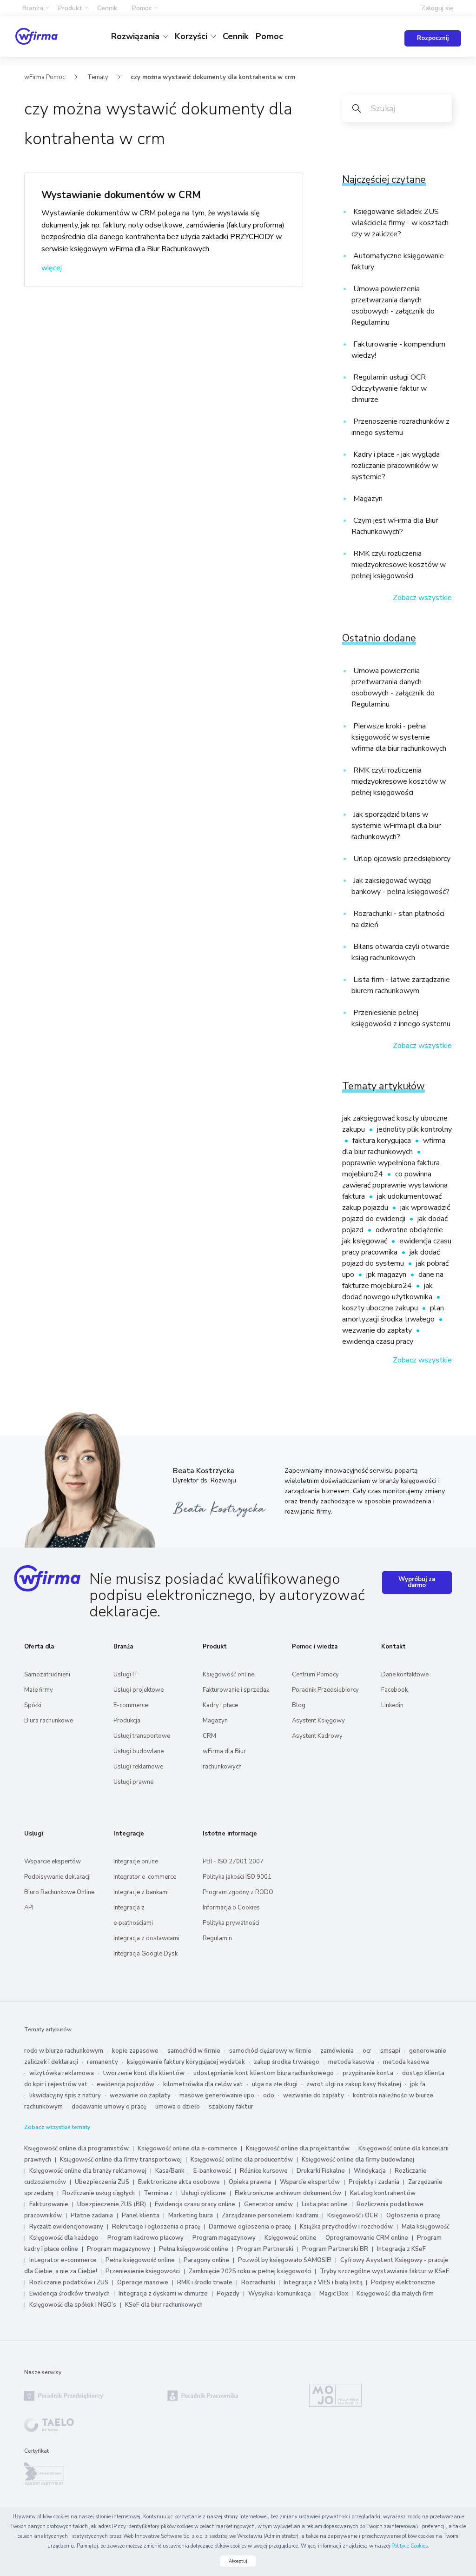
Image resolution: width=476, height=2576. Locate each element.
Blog (299, 1705)
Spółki (33, 1705)
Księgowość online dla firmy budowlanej (358, 2160)
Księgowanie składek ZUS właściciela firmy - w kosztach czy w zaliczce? (400, 223)
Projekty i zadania (374, 2182)
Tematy (98, 77)
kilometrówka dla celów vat (203, 2084)
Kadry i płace (220, 1705)
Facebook (394, 1690)
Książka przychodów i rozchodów (346, 2227)
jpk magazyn (387, 1275)
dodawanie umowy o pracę (109, 2107)
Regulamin (217, 1938)
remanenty (102, 2062)
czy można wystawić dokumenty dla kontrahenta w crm (213, 77)
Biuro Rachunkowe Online (59, 1892)
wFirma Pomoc (45, 77)
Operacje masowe (143, 2282)
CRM (209, 1736)
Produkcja (127, 1721)
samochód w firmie (194, 2051)
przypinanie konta (368, 2073)
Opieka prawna (250, 2182)
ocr (367, 2051)
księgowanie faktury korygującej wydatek (186, 2062)
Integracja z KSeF (401, 2249)
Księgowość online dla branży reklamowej (88, 2171)
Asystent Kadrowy (317, 1736)
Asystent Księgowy (318, 1721)
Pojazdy (228, 2294)
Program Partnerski (265, 2249)
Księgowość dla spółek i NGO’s (73, 2305)
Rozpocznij (433, 38)
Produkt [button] (70, 8)
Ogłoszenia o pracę (413, 2216)
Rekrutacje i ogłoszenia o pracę (157, 2227)
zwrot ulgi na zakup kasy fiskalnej (354, 2084)
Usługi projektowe (139, 1690)
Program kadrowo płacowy (145, 2238)
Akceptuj (238, 2561)
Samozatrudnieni (47, 1675)
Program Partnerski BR (335, 2249)
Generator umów (268, 2204)
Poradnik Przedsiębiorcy (325, 1690)
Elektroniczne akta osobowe (179, 2182)
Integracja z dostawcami (146, 1938)
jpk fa (418, 2084)
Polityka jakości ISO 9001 (237, 1877)
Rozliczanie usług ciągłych (99, 2193)
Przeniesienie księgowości (143, 2271)
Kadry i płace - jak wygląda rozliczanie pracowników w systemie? (396, 466)
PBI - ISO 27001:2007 (233, 1862)
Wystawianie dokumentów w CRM (121, 195)
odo (269, 2096)
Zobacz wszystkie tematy (57, 2127)
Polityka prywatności (231, 1923)
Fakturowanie (49, 2204)
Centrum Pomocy (315, 1675)
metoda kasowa (351, 2062)
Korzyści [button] (192, 36)
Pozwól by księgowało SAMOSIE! (285, 2260)
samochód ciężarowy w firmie (270, 2051)
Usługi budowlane (139, 1751)
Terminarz (158, 2193)
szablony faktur (231, 2107)
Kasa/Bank (170, 2171)
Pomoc (269, 36)
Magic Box (334, 2294)
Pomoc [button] (142, 8)
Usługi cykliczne (204, 2193)
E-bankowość (212, 2171)
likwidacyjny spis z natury (65, 2096)
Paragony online (206, 2260)
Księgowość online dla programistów (76, 2149)
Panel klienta (141, 2216)
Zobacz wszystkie (422, 598)
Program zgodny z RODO (238, 1892)
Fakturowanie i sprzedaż (236, 1690)
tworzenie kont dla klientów (144, 2073)
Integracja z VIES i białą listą (324, 2282)
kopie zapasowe (135, 2051)
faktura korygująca (383, 1141)
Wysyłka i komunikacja (280, 2294)
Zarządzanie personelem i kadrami (270, 2216)
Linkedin (392, 1705)
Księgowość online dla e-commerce (187, 2149)
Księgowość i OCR (353, 2216)
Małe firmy (39, 1690)
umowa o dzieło (178, 2107)
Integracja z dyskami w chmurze (163, 2294)
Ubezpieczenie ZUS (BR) (112, 2204)
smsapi (390, 2051)
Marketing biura (191, 2216)
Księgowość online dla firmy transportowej (121, 2160)
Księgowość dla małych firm (395, 2294)
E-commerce (131, 1705)
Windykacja (370, 2171)
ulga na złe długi (275, 2084)
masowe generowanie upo (217, 2096)
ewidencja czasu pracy (378, 1341)
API (29, 1908)
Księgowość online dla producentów (242, 2160)
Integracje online (136, 1862)
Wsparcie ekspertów (53, 1862)
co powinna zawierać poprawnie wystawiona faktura (395, 1185)
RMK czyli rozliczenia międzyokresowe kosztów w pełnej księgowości (399, 565)
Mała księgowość (426, 2227)
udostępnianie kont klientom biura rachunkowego (264, 2073)
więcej (52, 268)
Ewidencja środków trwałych (69, 2294)
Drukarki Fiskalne (321, 2171)
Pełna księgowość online (194, 2249)
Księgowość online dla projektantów (298, 2149)
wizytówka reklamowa (62, 2073)
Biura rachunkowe (49, 1721)
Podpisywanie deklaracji (57, 1877)
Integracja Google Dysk (145, 1954)
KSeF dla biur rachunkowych (164, 2305)
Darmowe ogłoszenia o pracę (250, 2227)
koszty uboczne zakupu (381, 1308)
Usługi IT (126, 1675)
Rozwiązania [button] (136, 36)
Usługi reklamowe (138, 1767)
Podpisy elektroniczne (403, 2282)
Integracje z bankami (141, 1892)
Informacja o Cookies (231, 1908)
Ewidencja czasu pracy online (195, 2204)
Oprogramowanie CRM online (367, 2238)
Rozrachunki (259, 2282)
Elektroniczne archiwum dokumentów (288, 2193)
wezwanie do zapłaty (378, 1330)
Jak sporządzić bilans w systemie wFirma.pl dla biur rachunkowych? (396, 826)
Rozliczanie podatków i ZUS (69, 2282)
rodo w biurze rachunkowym (64, 2051)
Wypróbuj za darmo (417, 1582)
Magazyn (367, 499)
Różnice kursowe (264, 2171)
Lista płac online (325, 2204)
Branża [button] (33, 8)
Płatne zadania (92, 2216)
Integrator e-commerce (145, 1877)
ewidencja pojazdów (126, 2084)
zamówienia (337, 2051)
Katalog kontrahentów (383, 2193)
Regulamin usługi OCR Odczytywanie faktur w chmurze (389, 388)
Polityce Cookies (410, 2546)
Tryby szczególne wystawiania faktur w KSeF (384, 2271)
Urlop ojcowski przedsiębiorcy (401, 859)
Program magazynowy (224, 2238)
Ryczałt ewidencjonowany (66, 2227)
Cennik (107, 8)
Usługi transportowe (142, 1736)
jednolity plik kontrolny (414, 1129)
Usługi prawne (133, 1782)
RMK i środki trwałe (205, 2282)
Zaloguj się (437, 8)
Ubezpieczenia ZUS (102, 2182)
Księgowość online (228, 1675)
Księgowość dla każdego (64, 2238)
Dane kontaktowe (405, 1675)
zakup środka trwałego (287, 2062)
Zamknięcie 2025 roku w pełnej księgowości (251, 2271)
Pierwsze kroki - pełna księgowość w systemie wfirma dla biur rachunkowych (399, 737)
